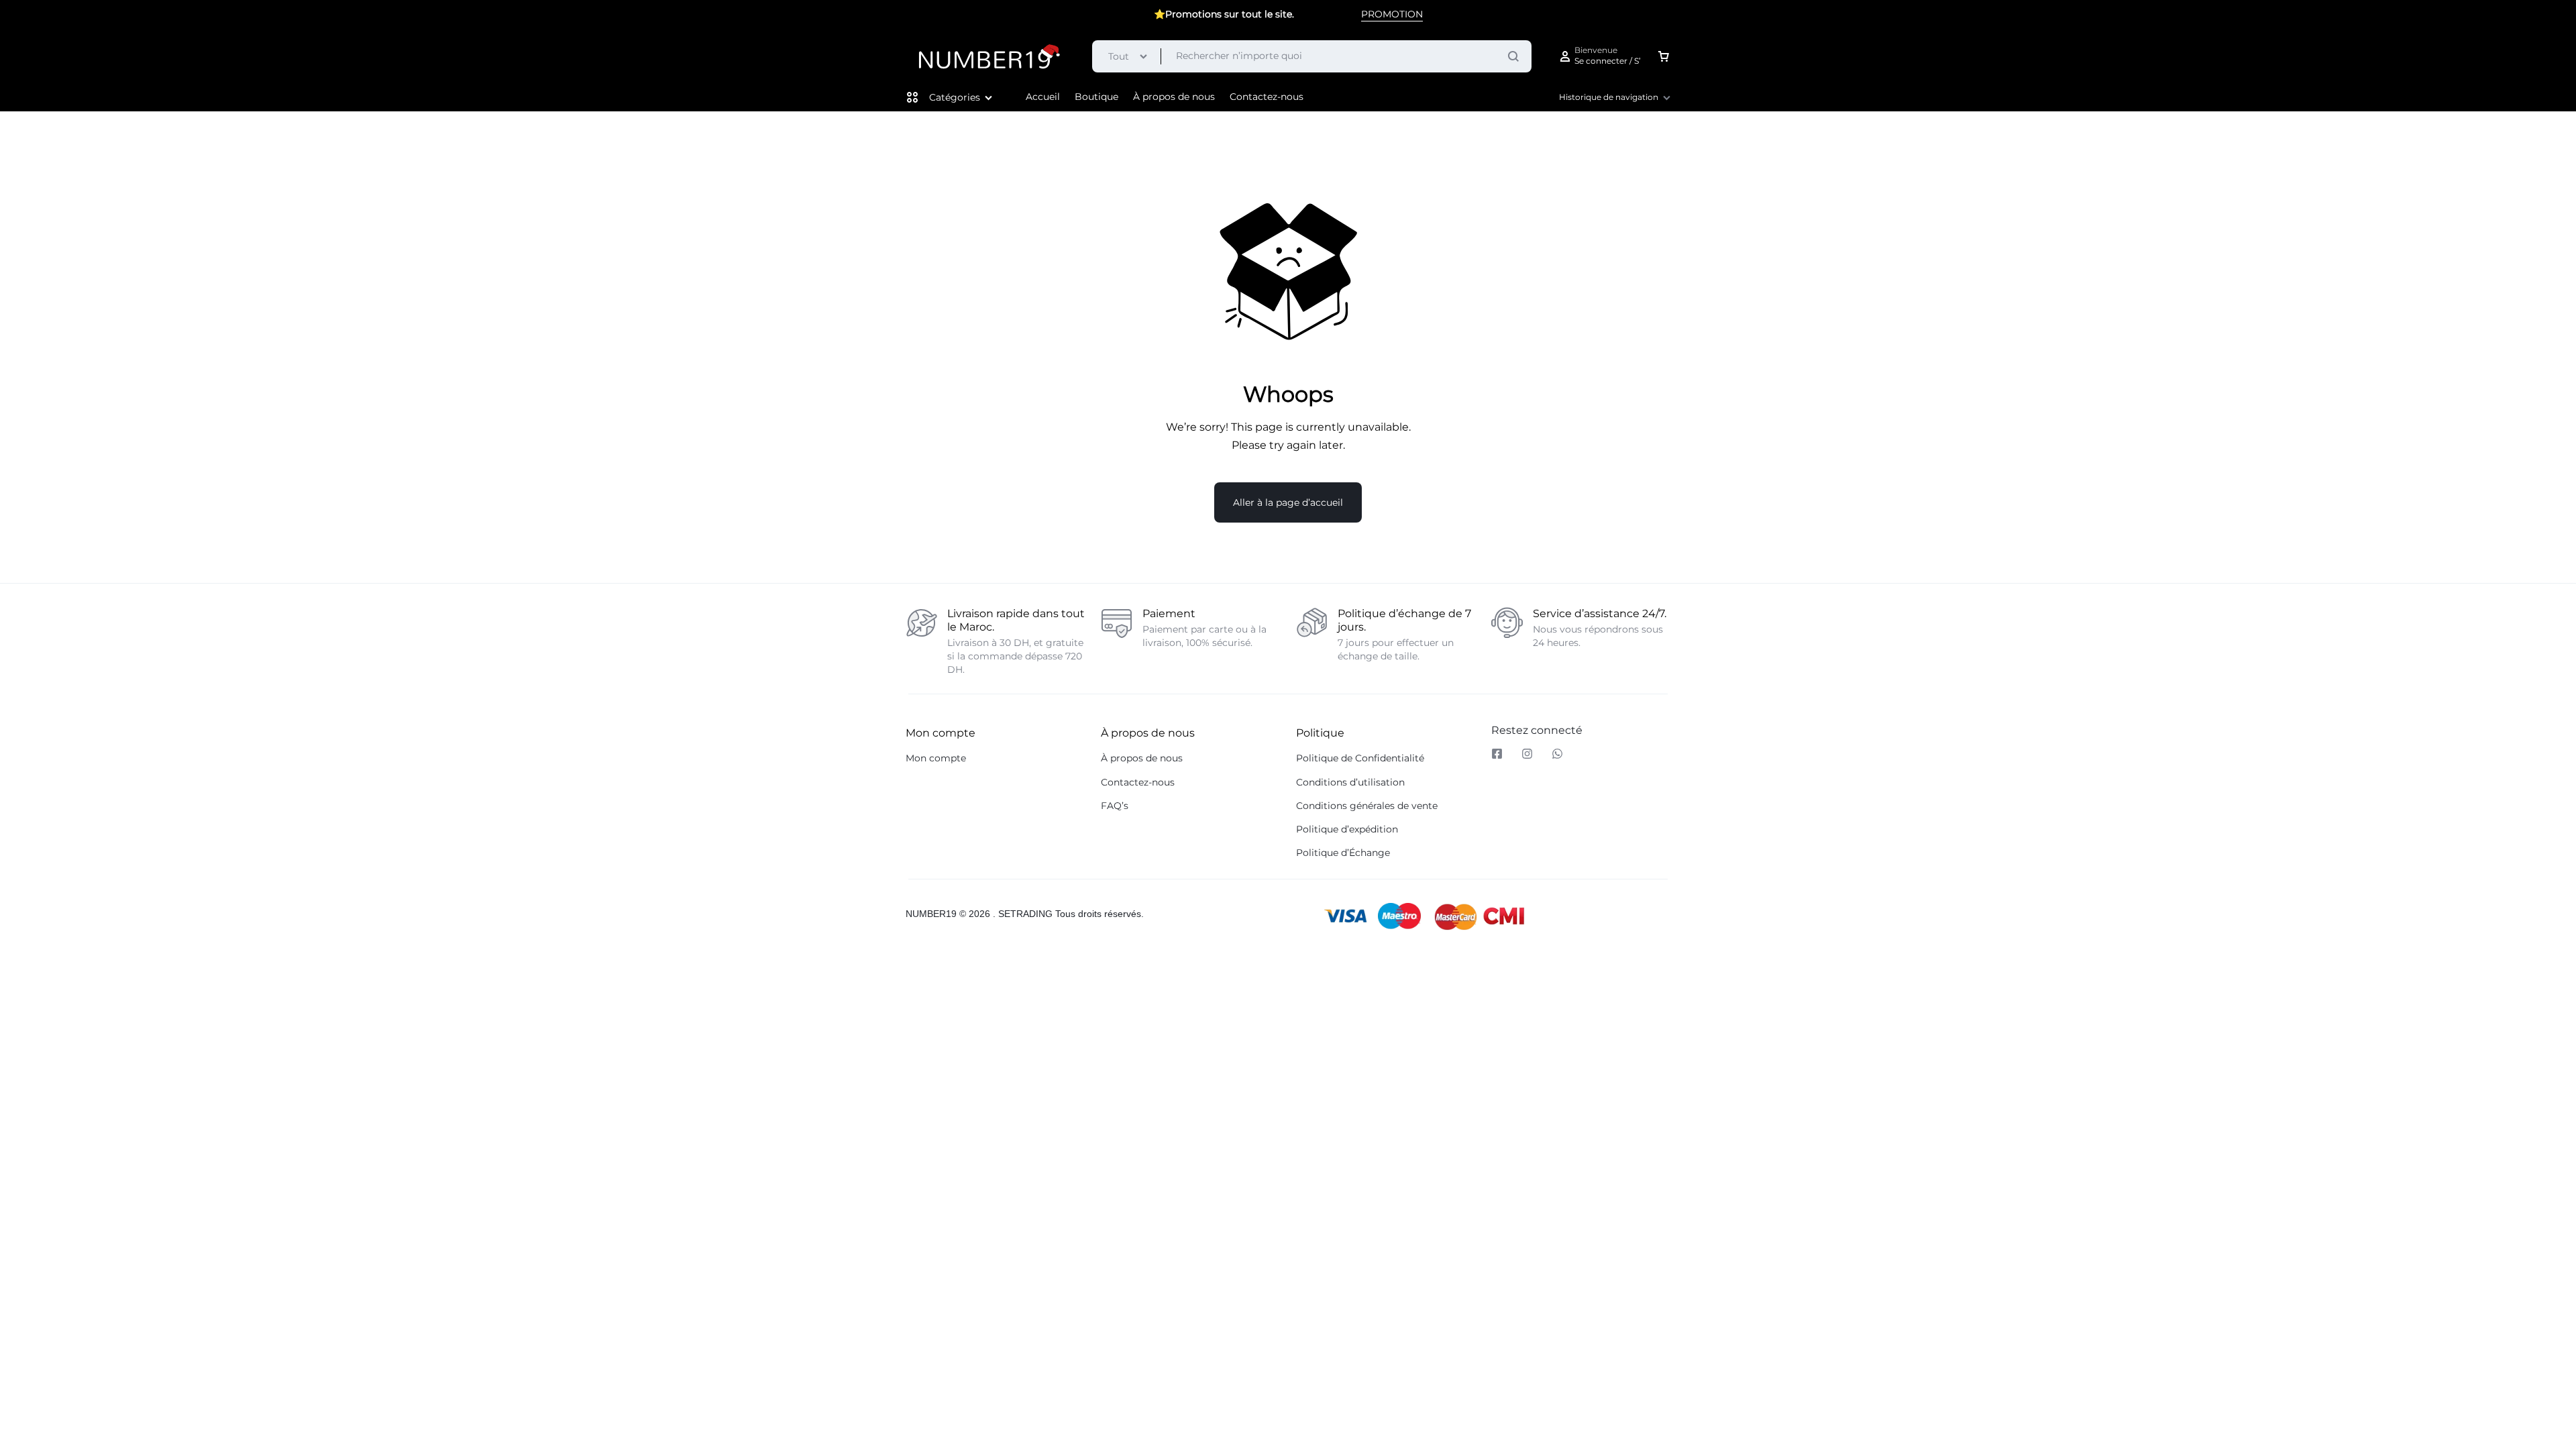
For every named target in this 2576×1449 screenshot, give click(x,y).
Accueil (1043, 97)
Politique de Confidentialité (1360, 758)
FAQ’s (1115, 806)
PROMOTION (1392, 14)
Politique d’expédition (1347, 829)
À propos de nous (1174, 97)
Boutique (1096, 97)
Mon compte (936, 758)
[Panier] (1664, 56)
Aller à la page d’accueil (1288, 502)
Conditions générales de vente (1367, 806)
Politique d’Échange (1343, 853)
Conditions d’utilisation (1350, 783)
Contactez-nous (1267, 97)
